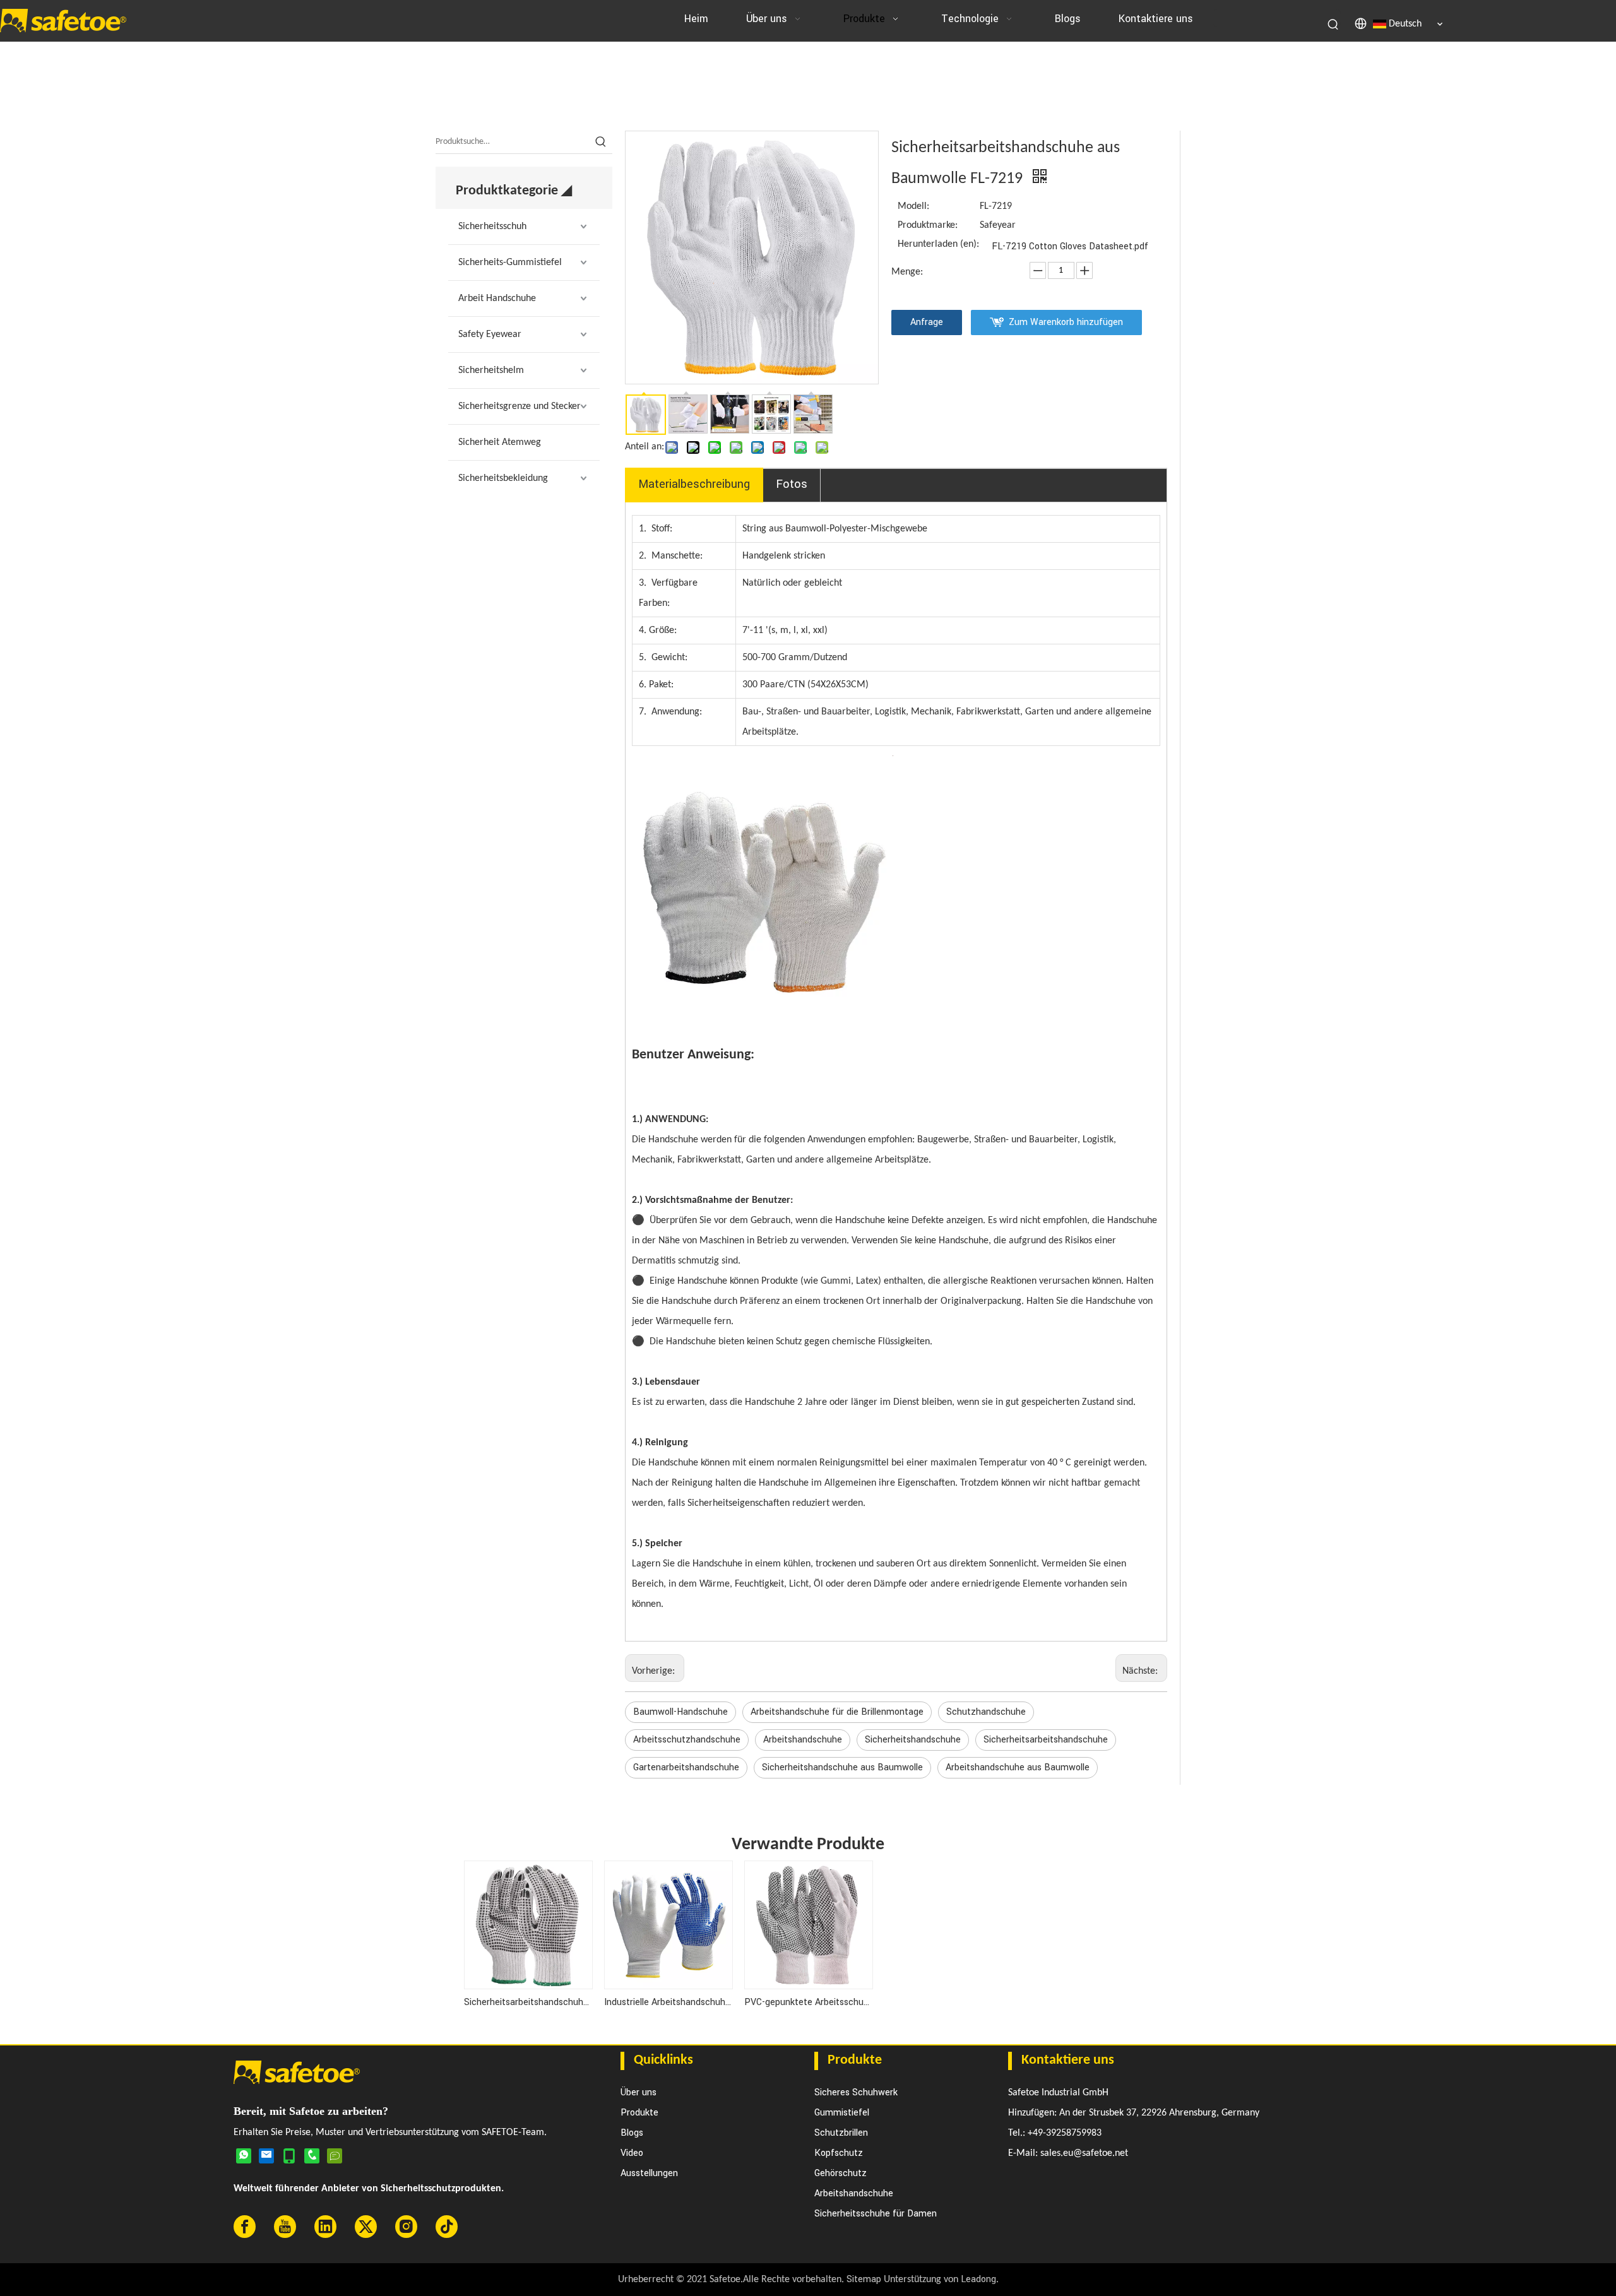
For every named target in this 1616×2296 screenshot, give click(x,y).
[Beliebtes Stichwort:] (1334, 24)
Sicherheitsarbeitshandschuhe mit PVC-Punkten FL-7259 (528, 2002)
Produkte (639, 2113)
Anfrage (927, 322)
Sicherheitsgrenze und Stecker (520, 406)
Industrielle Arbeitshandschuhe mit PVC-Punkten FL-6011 (668, 2002)
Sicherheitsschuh (492, 227)
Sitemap (864, 2279)
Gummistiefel (842, 2113)
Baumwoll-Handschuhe (680, 1712)
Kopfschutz (839, 2153)
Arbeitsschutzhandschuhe (687, 1740)
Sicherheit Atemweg (500, 442)
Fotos (792, 484)
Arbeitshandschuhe (803, 1740)
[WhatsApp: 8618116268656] (244, 2155)
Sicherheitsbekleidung (503, 478)
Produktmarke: (928, 225)
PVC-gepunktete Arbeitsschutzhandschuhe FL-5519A (808, 2002)
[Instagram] (406, 2227)
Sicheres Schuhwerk (856, 2092)
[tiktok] (447, 2227)
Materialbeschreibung (694, 484)
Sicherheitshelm (491, 370)
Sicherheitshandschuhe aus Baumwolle (842, 1767)
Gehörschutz (841, 2173)
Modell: (913, 206)
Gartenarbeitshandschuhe (686, 1767)
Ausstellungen (649, 2173)
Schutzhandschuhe (986, 1712)
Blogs (632, 2133)
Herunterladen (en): (938, 244)
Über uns (639, 2092)
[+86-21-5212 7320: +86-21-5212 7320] (312, 2155)
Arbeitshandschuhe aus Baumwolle (1018, 1767)
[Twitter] (366, 2227)
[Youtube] (285, 2227)
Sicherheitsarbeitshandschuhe (1046, 1740)
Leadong (978, 2279)
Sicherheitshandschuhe (913, 1740)
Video (632, 2153)
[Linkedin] (325, 2227)
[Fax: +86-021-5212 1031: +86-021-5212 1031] (335, 2155)
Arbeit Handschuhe (497, 299)
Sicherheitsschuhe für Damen (876, 2214)
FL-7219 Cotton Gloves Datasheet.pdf (1070, 246)
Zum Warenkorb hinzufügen (1066, 322)
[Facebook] (245, 2227)
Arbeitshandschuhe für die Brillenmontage (837, 1712)
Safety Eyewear (490, 334)
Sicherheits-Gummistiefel (510, 263)
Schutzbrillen (841, 2133)
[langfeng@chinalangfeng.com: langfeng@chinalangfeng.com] (266, 2155)
